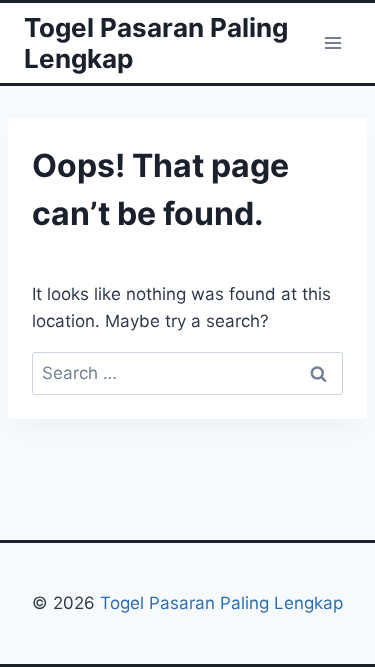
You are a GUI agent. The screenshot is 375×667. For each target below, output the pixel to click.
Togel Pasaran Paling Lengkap (221, 603)
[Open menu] (332, 42)
